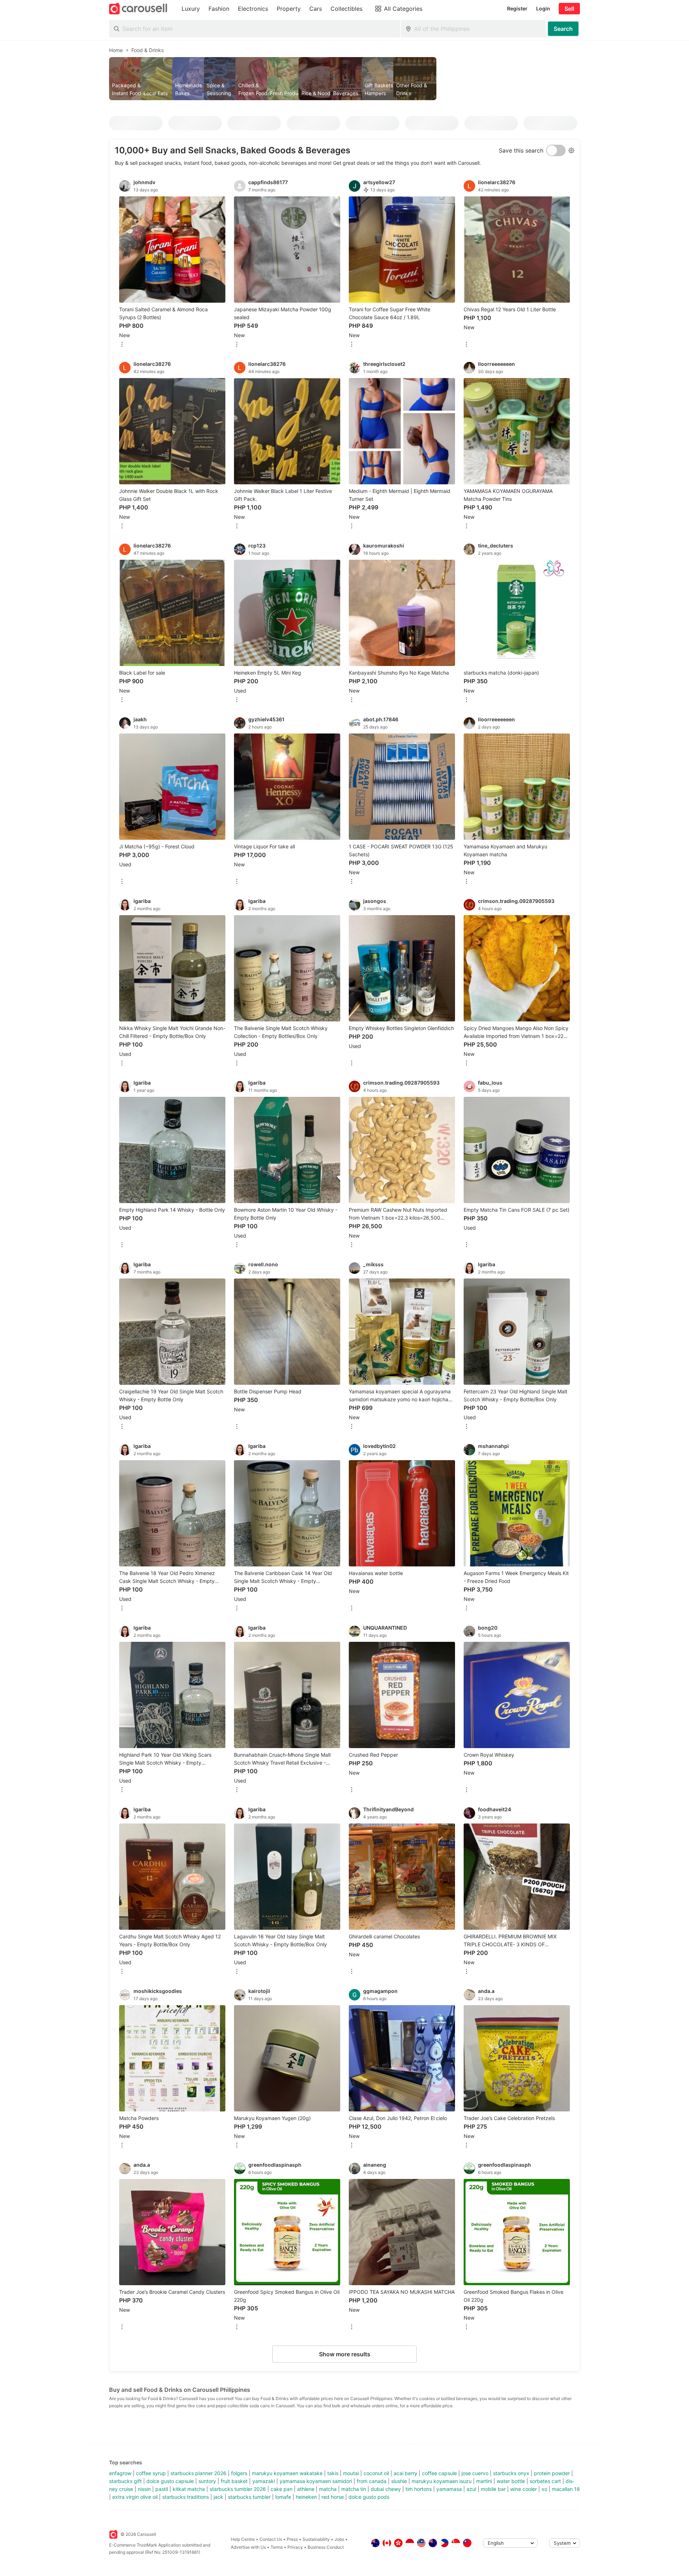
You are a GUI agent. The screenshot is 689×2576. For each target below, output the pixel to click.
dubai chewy (386, 2489)
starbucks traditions (186, 2497)
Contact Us (271, 2539)
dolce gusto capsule (170, 2481)
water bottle (511, 2481)
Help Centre (243, 2539)
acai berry (406, 2473)
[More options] (122, 345)
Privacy (295, 2547)
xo (544, 2489)
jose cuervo (475, 2473)
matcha (328, 2489)
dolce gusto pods (369, 2497)
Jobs (339, 2539)
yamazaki (264, 2481)
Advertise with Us (248, 2547)
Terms (277, 2547)
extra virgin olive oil (135, 2497)
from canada (372, 2481)
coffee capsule (439, 2473)
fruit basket (234, 2481)
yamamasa (449, 2489)
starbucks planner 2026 (198, 2473)
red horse (333, 2497)
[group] (344, 79)
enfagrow (120, 2473)
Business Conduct (326, 2547)
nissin (144, 2489)
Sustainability (316, 2539)
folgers (239, 2473)
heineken (306, 2497)
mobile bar (493, 2489)
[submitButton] (563, 29)
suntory (207, 2481)
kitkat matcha (189, 2489)
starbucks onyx (511, 2473)
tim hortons (419, 2489)
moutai (351, 2473)
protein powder (552, 2473)
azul (471, 2489)
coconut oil (376, 2473)
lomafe (283, 2497)
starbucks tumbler (249, 2497)
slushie (399, 2481)
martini (484, 2481)
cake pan (282, 2489)
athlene (306, 2489)
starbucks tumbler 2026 (238, 2489)
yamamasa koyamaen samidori (316, 2481)
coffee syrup (151, 2473)
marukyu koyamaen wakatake (287, 2473)
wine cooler (524, 2489)
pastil (162, 2489)
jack (218, 2497)
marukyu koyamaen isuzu (442, 2481)
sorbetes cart (545, 2481)
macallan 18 (566, 2489)
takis (333, 2473)
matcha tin (354, 2489)
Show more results (345, 2354)
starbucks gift (125, 2481)
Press (292, 2539)
